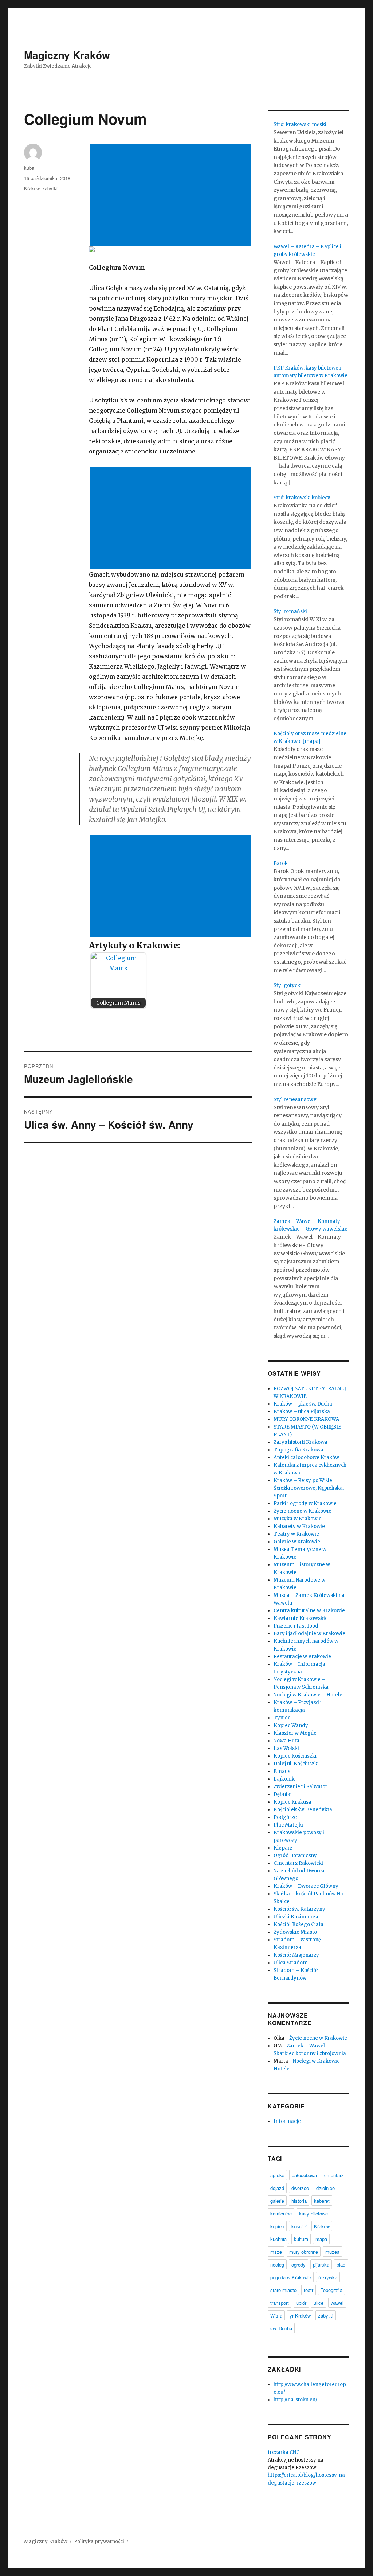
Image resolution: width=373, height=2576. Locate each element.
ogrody (299, 2265)
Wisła (276, 2316)
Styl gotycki (288, 985)
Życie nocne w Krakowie (303, 1511)
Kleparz (283, 1848)
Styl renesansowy (295, 1100)
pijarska (321, 2265)
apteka (277, 2175)
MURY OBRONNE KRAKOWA (306, 1419)
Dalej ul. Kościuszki (296, 1764)
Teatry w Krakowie (296, 1534)
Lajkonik (284, 1779)
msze (276, 2252)
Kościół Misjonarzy (296, 1955)
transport (280, 2303)
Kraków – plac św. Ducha (303, 1404)
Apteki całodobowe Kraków (306, 1457)
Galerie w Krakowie (297, 1542)
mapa (321, 2239)
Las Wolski (286, 1748)
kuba (29, 168)
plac (341, 2265)
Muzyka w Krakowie (298, 1519)
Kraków (32, 188)
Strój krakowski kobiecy (302, 498)
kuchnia (278, 2239)
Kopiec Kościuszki (295, 1756)
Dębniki (283, 1794)
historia (299, 2201)
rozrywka (328, 2277)
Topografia (331, 2290)
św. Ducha (281, 2328)
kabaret (322, 2201)
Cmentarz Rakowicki (298, 1863)
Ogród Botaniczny (295, 1856)
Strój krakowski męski (300, 124)
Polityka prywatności (99, 2542)
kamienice (281, 2213)
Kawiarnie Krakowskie (301, 1618)
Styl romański (290, 611)
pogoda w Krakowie (291, 2277)
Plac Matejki (288, 1825)
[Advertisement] (172, 195)
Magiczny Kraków (67, 55)
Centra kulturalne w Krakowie (309, 1611)
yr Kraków (300, 2316)
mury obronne (304, 2252)
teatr (309, 2290)
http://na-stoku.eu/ (295, 2400)
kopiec (277, 2226)
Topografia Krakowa (299, 1450)
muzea (332, 2252)
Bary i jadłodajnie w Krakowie (309, 1634)
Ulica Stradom (291, 1963)
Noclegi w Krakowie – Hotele (308, 1695)
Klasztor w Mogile (295, 1733)
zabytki (50, 188)
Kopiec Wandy (291, 1725)
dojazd (277, 2188)
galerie (277, 2201)
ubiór (301, 2303)
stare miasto (283, 2290)
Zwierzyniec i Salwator (301, 1787)
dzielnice (325, 2188)
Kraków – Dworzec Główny (306, 1886)
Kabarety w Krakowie (299, 1526)
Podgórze (285, 1817)
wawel (337, 2303)
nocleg (277, 2265)
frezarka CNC (284, 2452)
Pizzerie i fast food (296, 1626)
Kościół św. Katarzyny (299, 1909)
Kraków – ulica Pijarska (302, 1412)
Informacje (287, 2121)
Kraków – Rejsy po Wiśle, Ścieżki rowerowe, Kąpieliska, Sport (309, 1488)
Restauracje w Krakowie (302, 1657)
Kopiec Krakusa (292, 1802)
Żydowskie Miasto (295, 1932)
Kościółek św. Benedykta (303, 1810)
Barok (281, 863)
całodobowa (304, 2175)
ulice (319, 2303)
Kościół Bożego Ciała (299, 1924)
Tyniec (282, 1718)
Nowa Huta (286, 1741)
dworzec (300, 2188)
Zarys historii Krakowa (301, 1442)
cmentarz (334, 2175)
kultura (301, 2239)
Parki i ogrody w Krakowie (305, 1503)
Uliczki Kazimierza (296, 1917)
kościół (299, 2226)
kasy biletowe (313, 2213)
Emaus (282, 1771)
